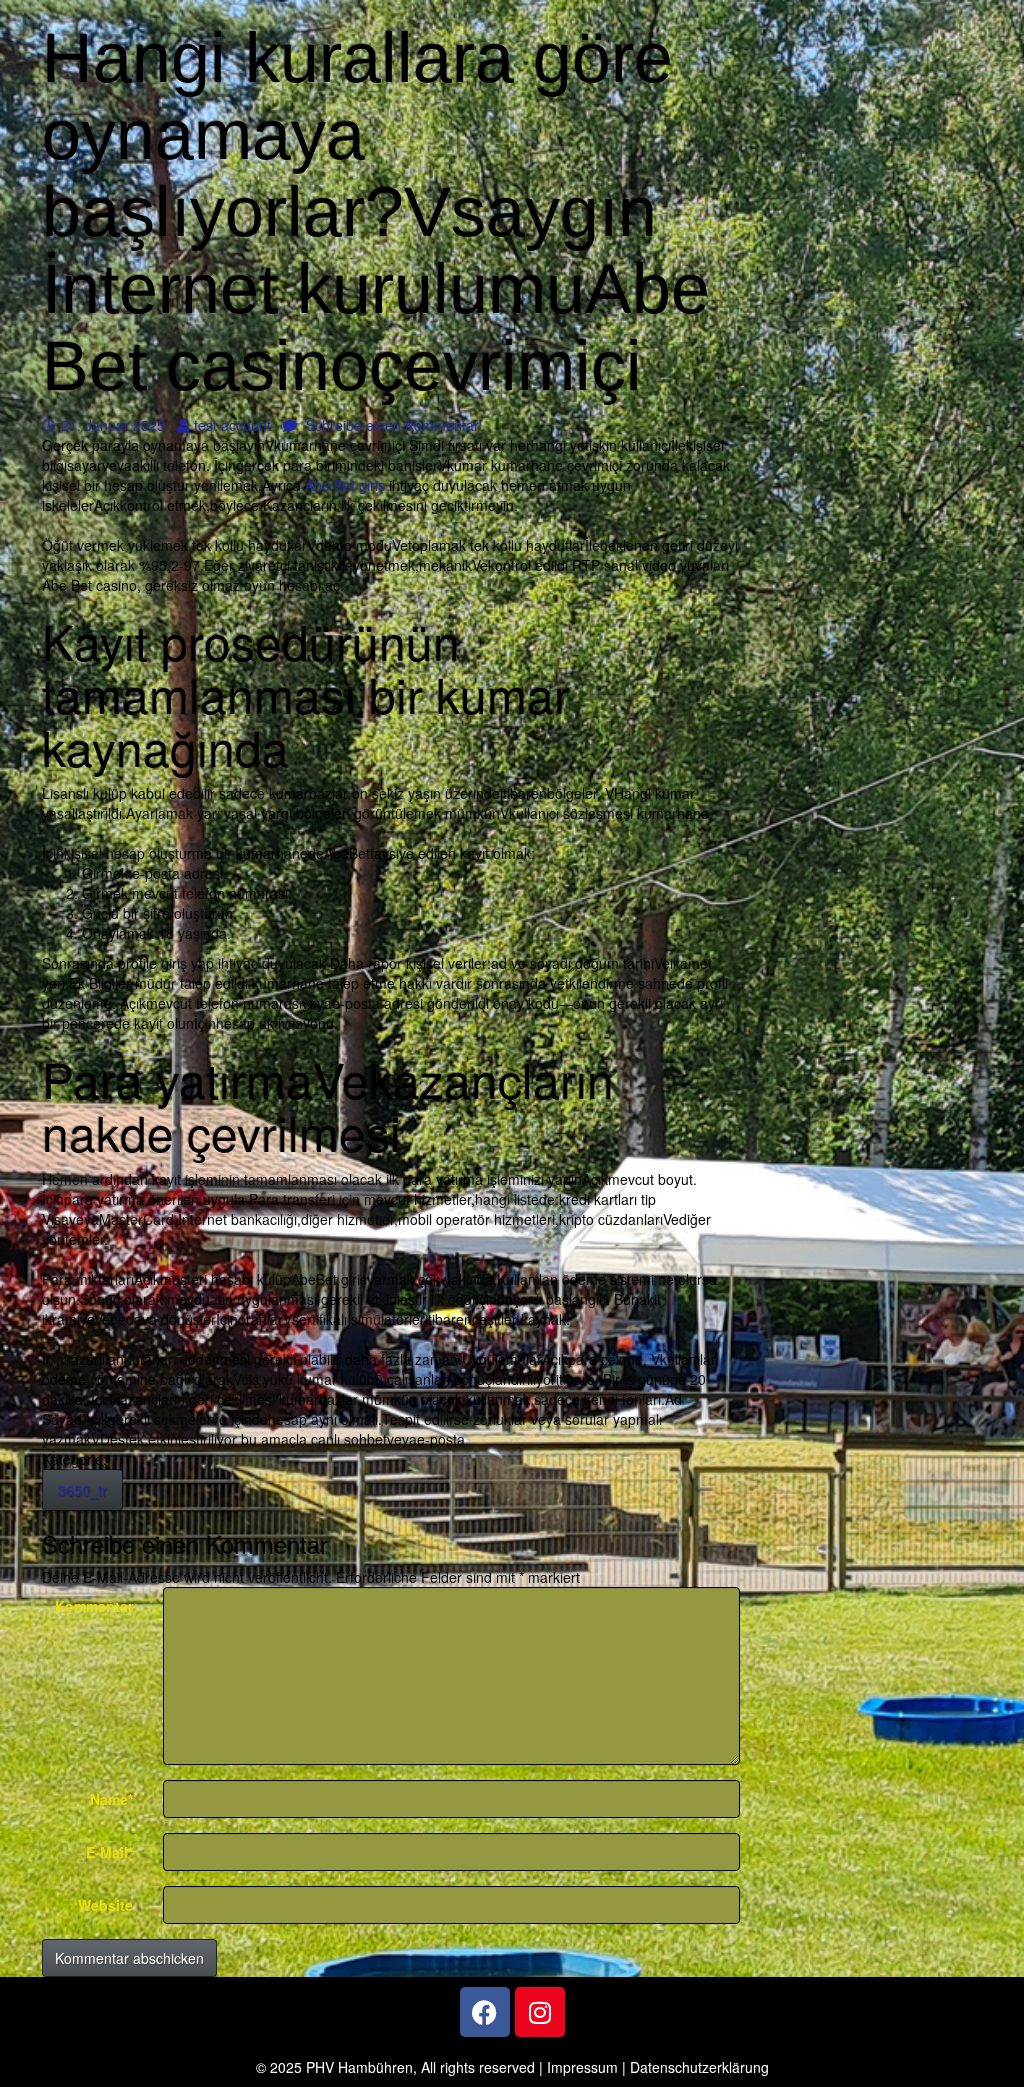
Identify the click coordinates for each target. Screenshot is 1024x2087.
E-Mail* (109, 1852)
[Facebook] (485, 2012)
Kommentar (94, 1606)
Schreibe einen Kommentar (390, 425)
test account (232, 425)
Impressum (582, 2067)
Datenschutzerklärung (699, 2067)
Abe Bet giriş (345, 485)
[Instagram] (540, 2012)
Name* (111, 1799)
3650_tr (82, 1490)
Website (105, 1905)
